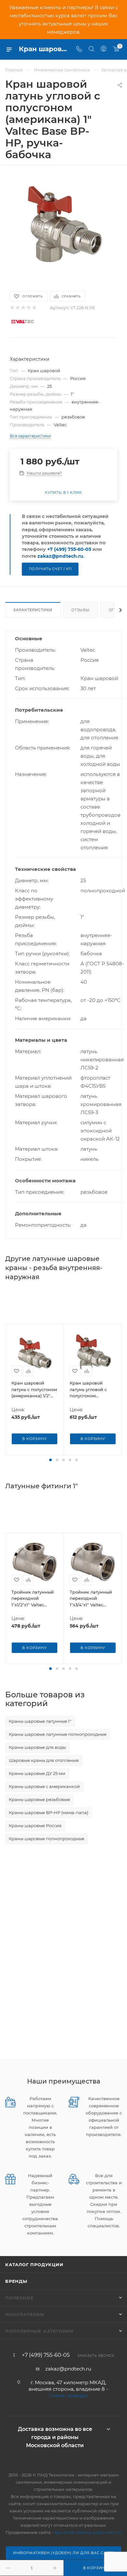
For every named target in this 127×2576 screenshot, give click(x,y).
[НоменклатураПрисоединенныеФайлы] (63, 225)
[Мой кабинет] (104, 49)
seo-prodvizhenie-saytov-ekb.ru (88, 2532)
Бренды (16, 2281)
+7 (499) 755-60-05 (69, 549)
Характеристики (33, 610)
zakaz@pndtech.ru (60, 556)
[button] (50, 1460)
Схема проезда (68, 2395)
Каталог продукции (34, 2265)
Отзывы (81, 610)
